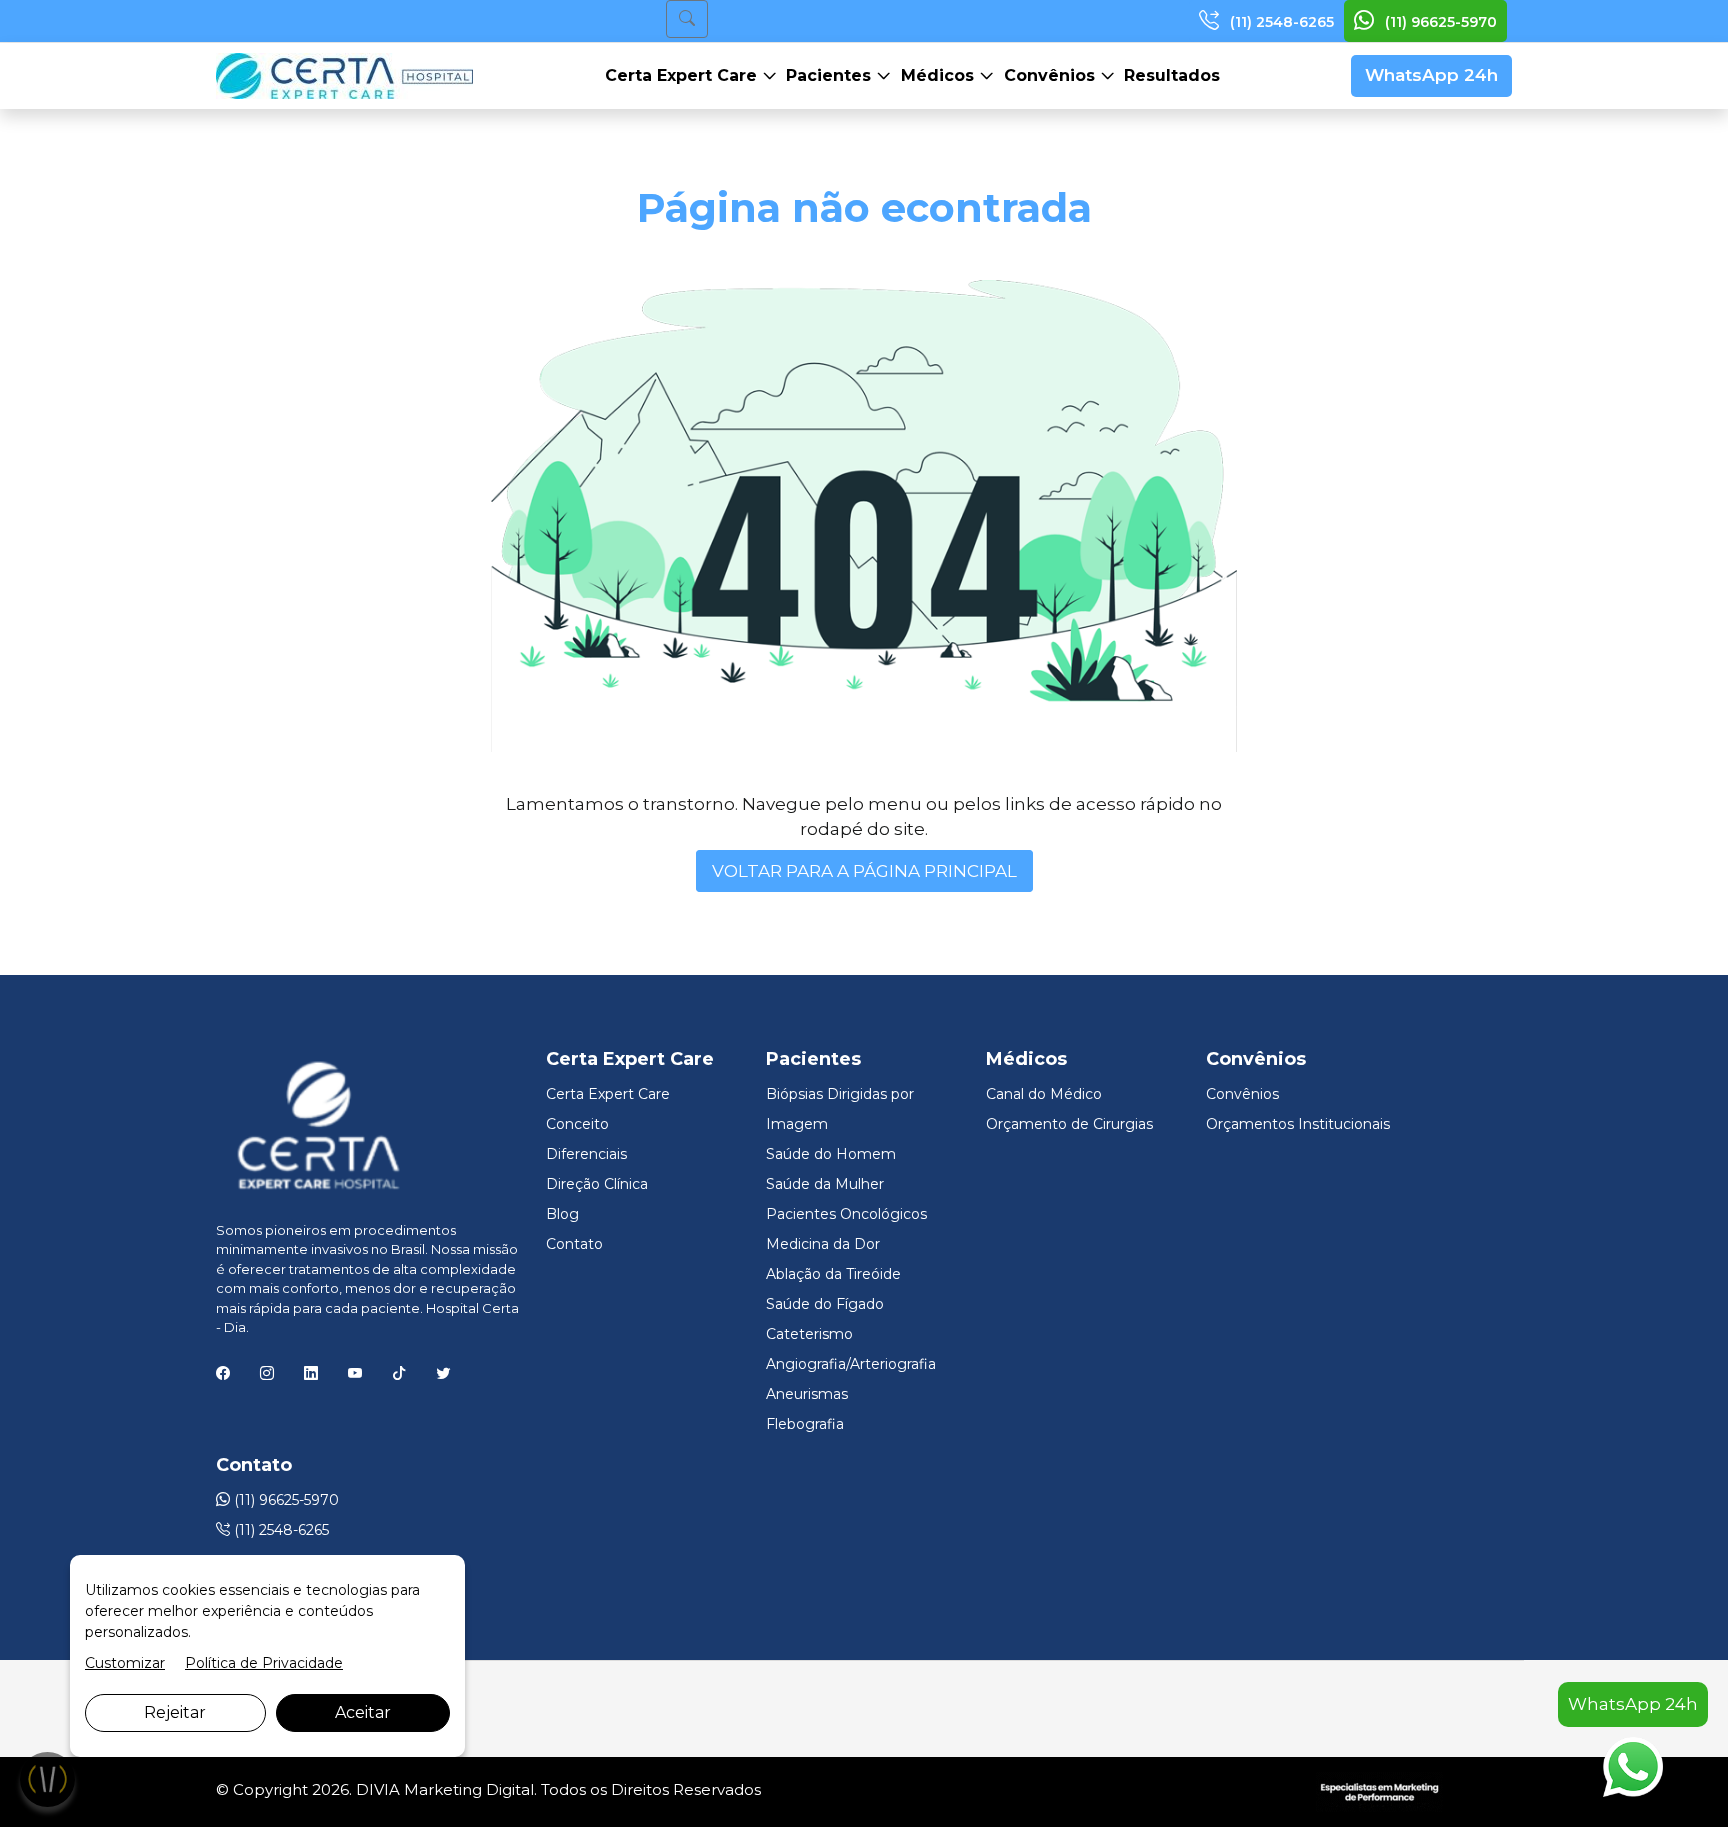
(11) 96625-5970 (1439, 22)
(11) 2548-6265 (1280, 22)
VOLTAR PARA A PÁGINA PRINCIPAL (864, 871)
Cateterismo (809, 1334)
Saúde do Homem (831, 1154)
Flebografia (805, 1424)
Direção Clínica (597, 1184)
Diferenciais (586, 1154)
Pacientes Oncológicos (846, 1214)
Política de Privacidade (264, 1663)
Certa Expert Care (683, 75)
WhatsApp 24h (1431, 75)
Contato (574, 1244)
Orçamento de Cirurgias (1069, 1124)
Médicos (940, 75)
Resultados (1172, 75)
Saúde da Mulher (825, 1184)
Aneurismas (807, 1394)
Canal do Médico (1044, 1094)
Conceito (577, 1124)
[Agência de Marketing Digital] (1379, 1790)
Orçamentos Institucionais (1298, 1124)
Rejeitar (175, 1712)
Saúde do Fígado (825, 1304)
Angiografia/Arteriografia (851, 1364)
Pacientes (831, 75)
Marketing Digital (469, 1789)
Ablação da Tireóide (833, 1274)
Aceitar (363, 1712)
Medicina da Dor (823, 1244)
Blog (562, 1214)
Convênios (1052, 75)
